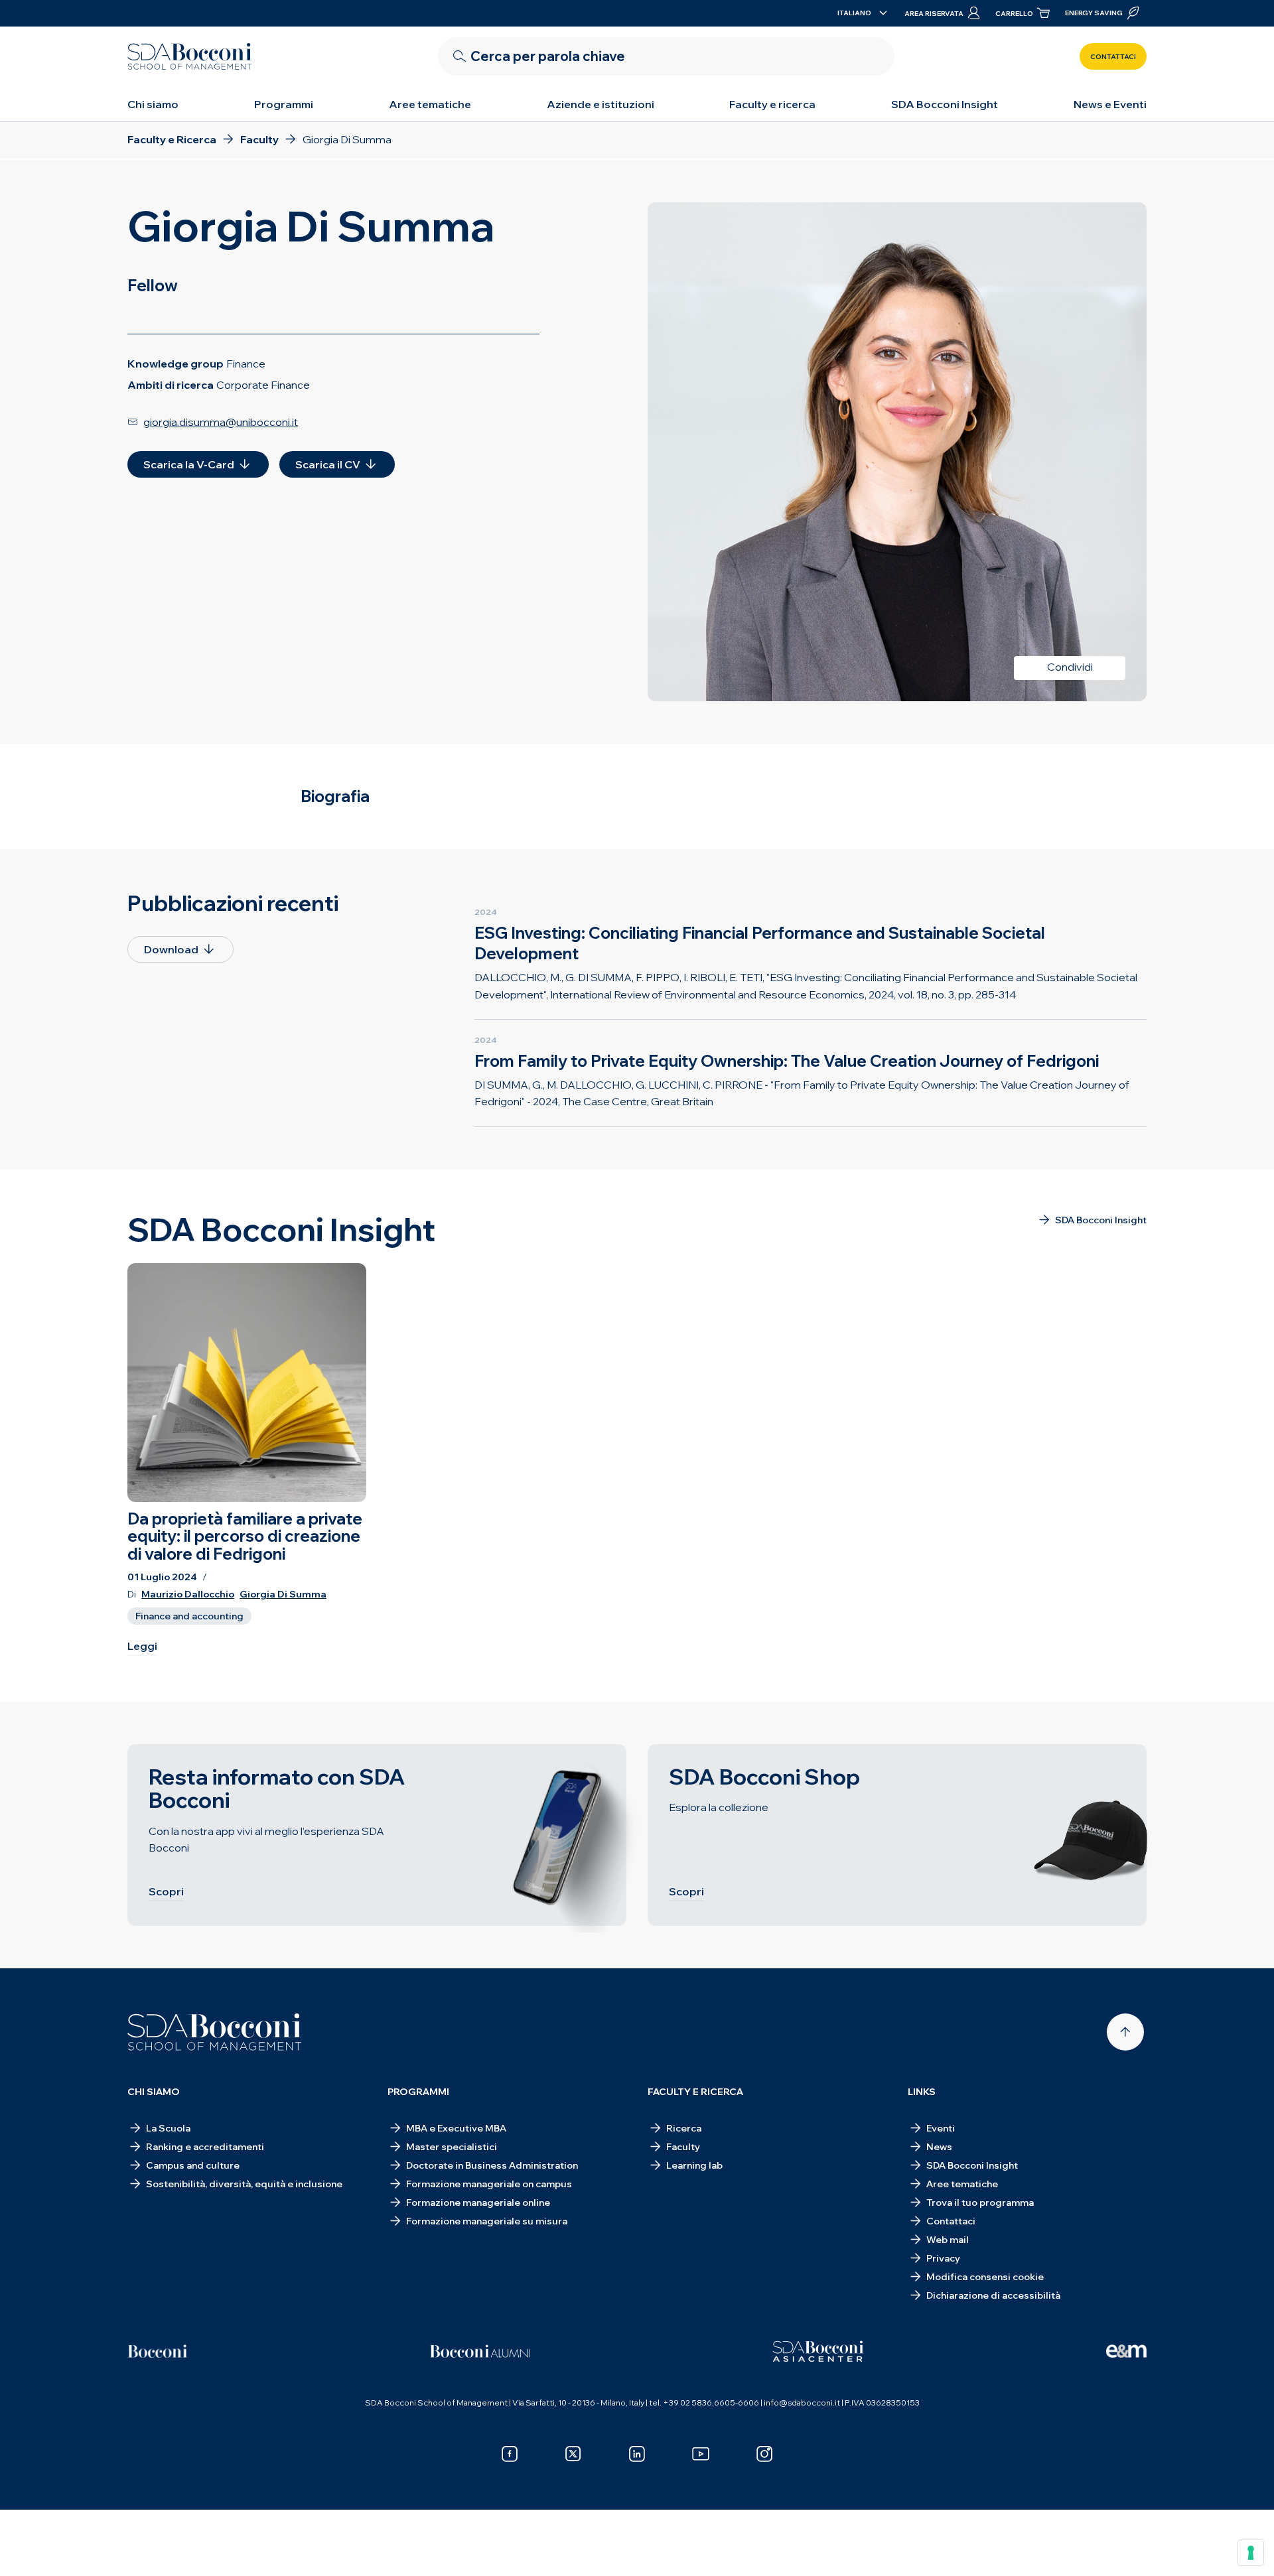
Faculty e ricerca (772, 104)
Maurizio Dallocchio (188, 1594)
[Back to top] (1125, 2032)
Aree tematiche (430, 104)
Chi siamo (153, 104)
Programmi (284, 104)
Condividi (1070, 667)
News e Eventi (1110, 104)
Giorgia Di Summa (283, 1594)
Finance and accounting (189, 1616)
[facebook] (510, 2454)
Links (922, 2092)
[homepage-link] (190, 56)
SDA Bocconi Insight (945, 104)
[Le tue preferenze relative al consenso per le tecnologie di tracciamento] (1251, 2553)
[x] (573, 2454)
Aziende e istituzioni (601, 104)
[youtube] (701, 2454)
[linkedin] (637, 2454)
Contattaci (1113, 57)
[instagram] (764, 2454)
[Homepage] (215, 2032)
